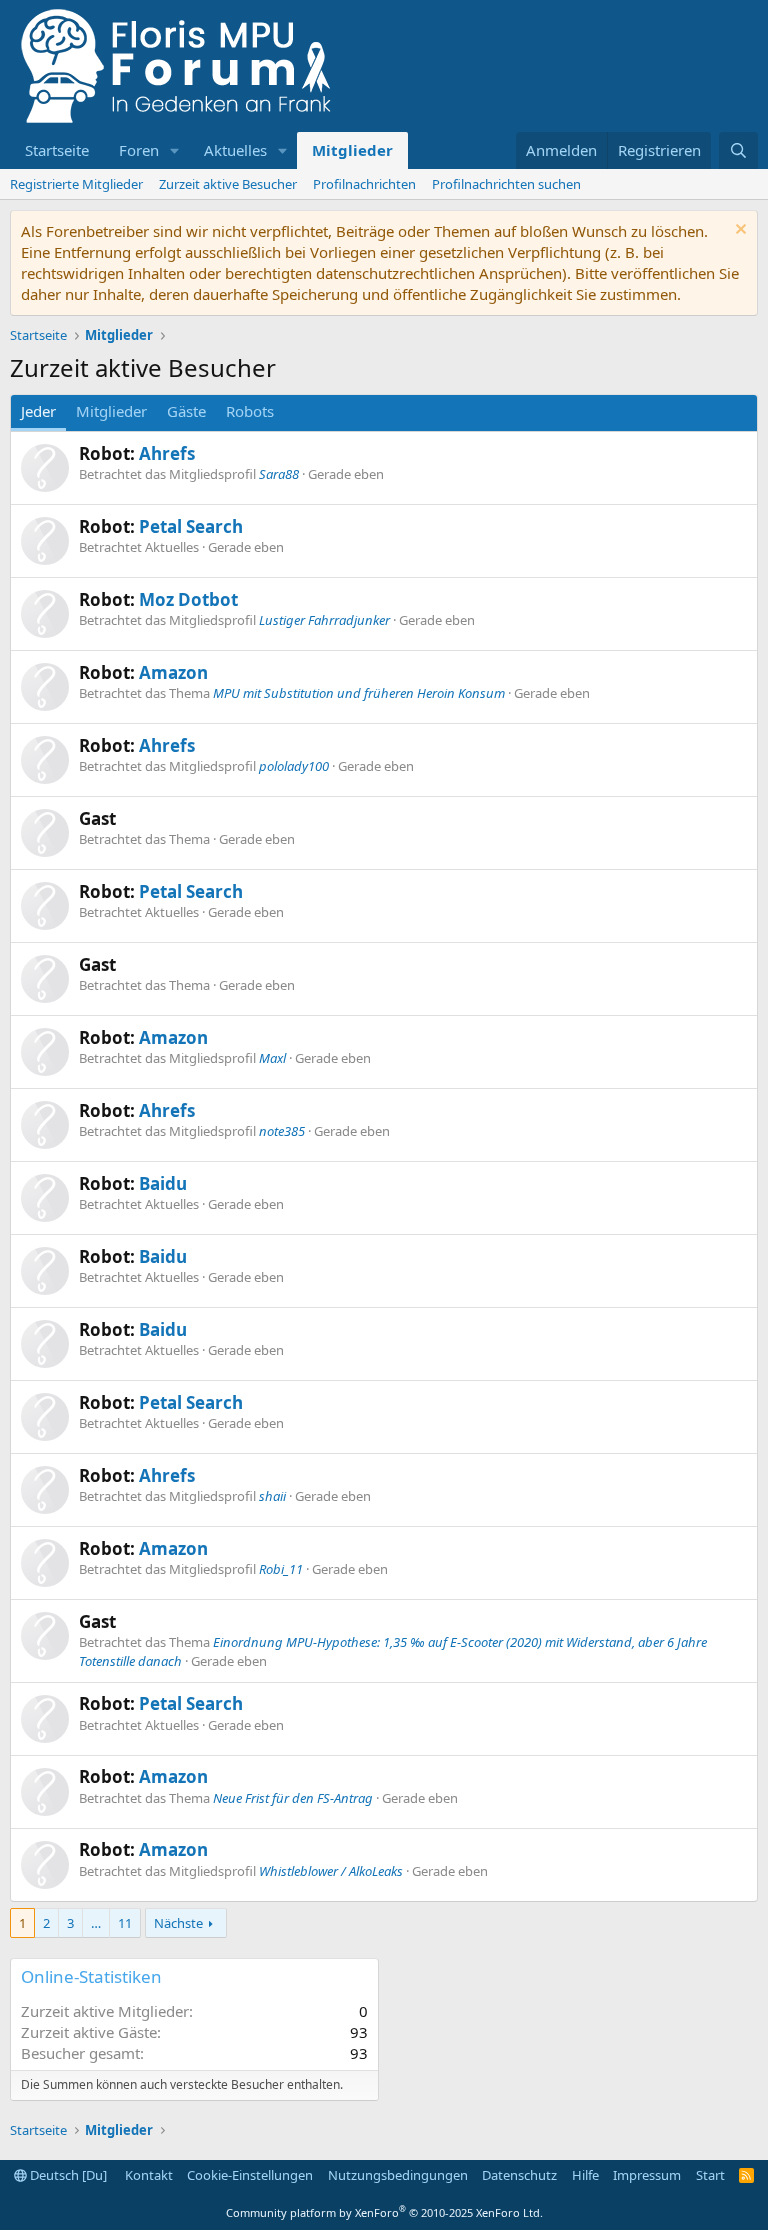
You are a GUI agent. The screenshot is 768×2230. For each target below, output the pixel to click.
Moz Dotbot (188, 599)
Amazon (173, 672)
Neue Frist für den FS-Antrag (293, 1798)
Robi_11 (281, 1569)
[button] (175, 150)
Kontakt (149, 2175)
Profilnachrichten (364, 184)
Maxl (272, 1058)
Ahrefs (167, 453)
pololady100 (294, 766)
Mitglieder (352, 150)
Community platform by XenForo (384, 2212)
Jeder (38, 411)
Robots (250, 411)
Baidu (163, 1183)
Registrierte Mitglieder (76, 184)
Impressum (647, 2175)
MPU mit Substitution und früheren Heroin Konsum (359, 693)
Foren (139, 150)
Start (710, 2175)
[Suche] (738, 150)
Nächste (178, 1923)
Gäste (186, 411)
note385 (282, 1131)
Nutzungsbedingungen (398, 2175)
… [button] (96, 1923)
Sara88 (279, 474)
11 (125, 1923)
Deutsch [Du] (67, 2175)
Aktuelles (235, 150)
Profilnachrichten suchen (506, 184)
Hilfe (585, 2175)
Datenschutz (519, 2175)
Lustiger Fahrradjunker (324, 620)
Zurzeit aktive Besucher (228, 184)
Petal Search (191, 526)
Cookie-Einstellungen (250, 2175)
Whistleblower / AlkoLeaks (331, 1871)
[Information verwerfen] (738, 231)
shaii (272, 1496)
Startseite (57, 150)
